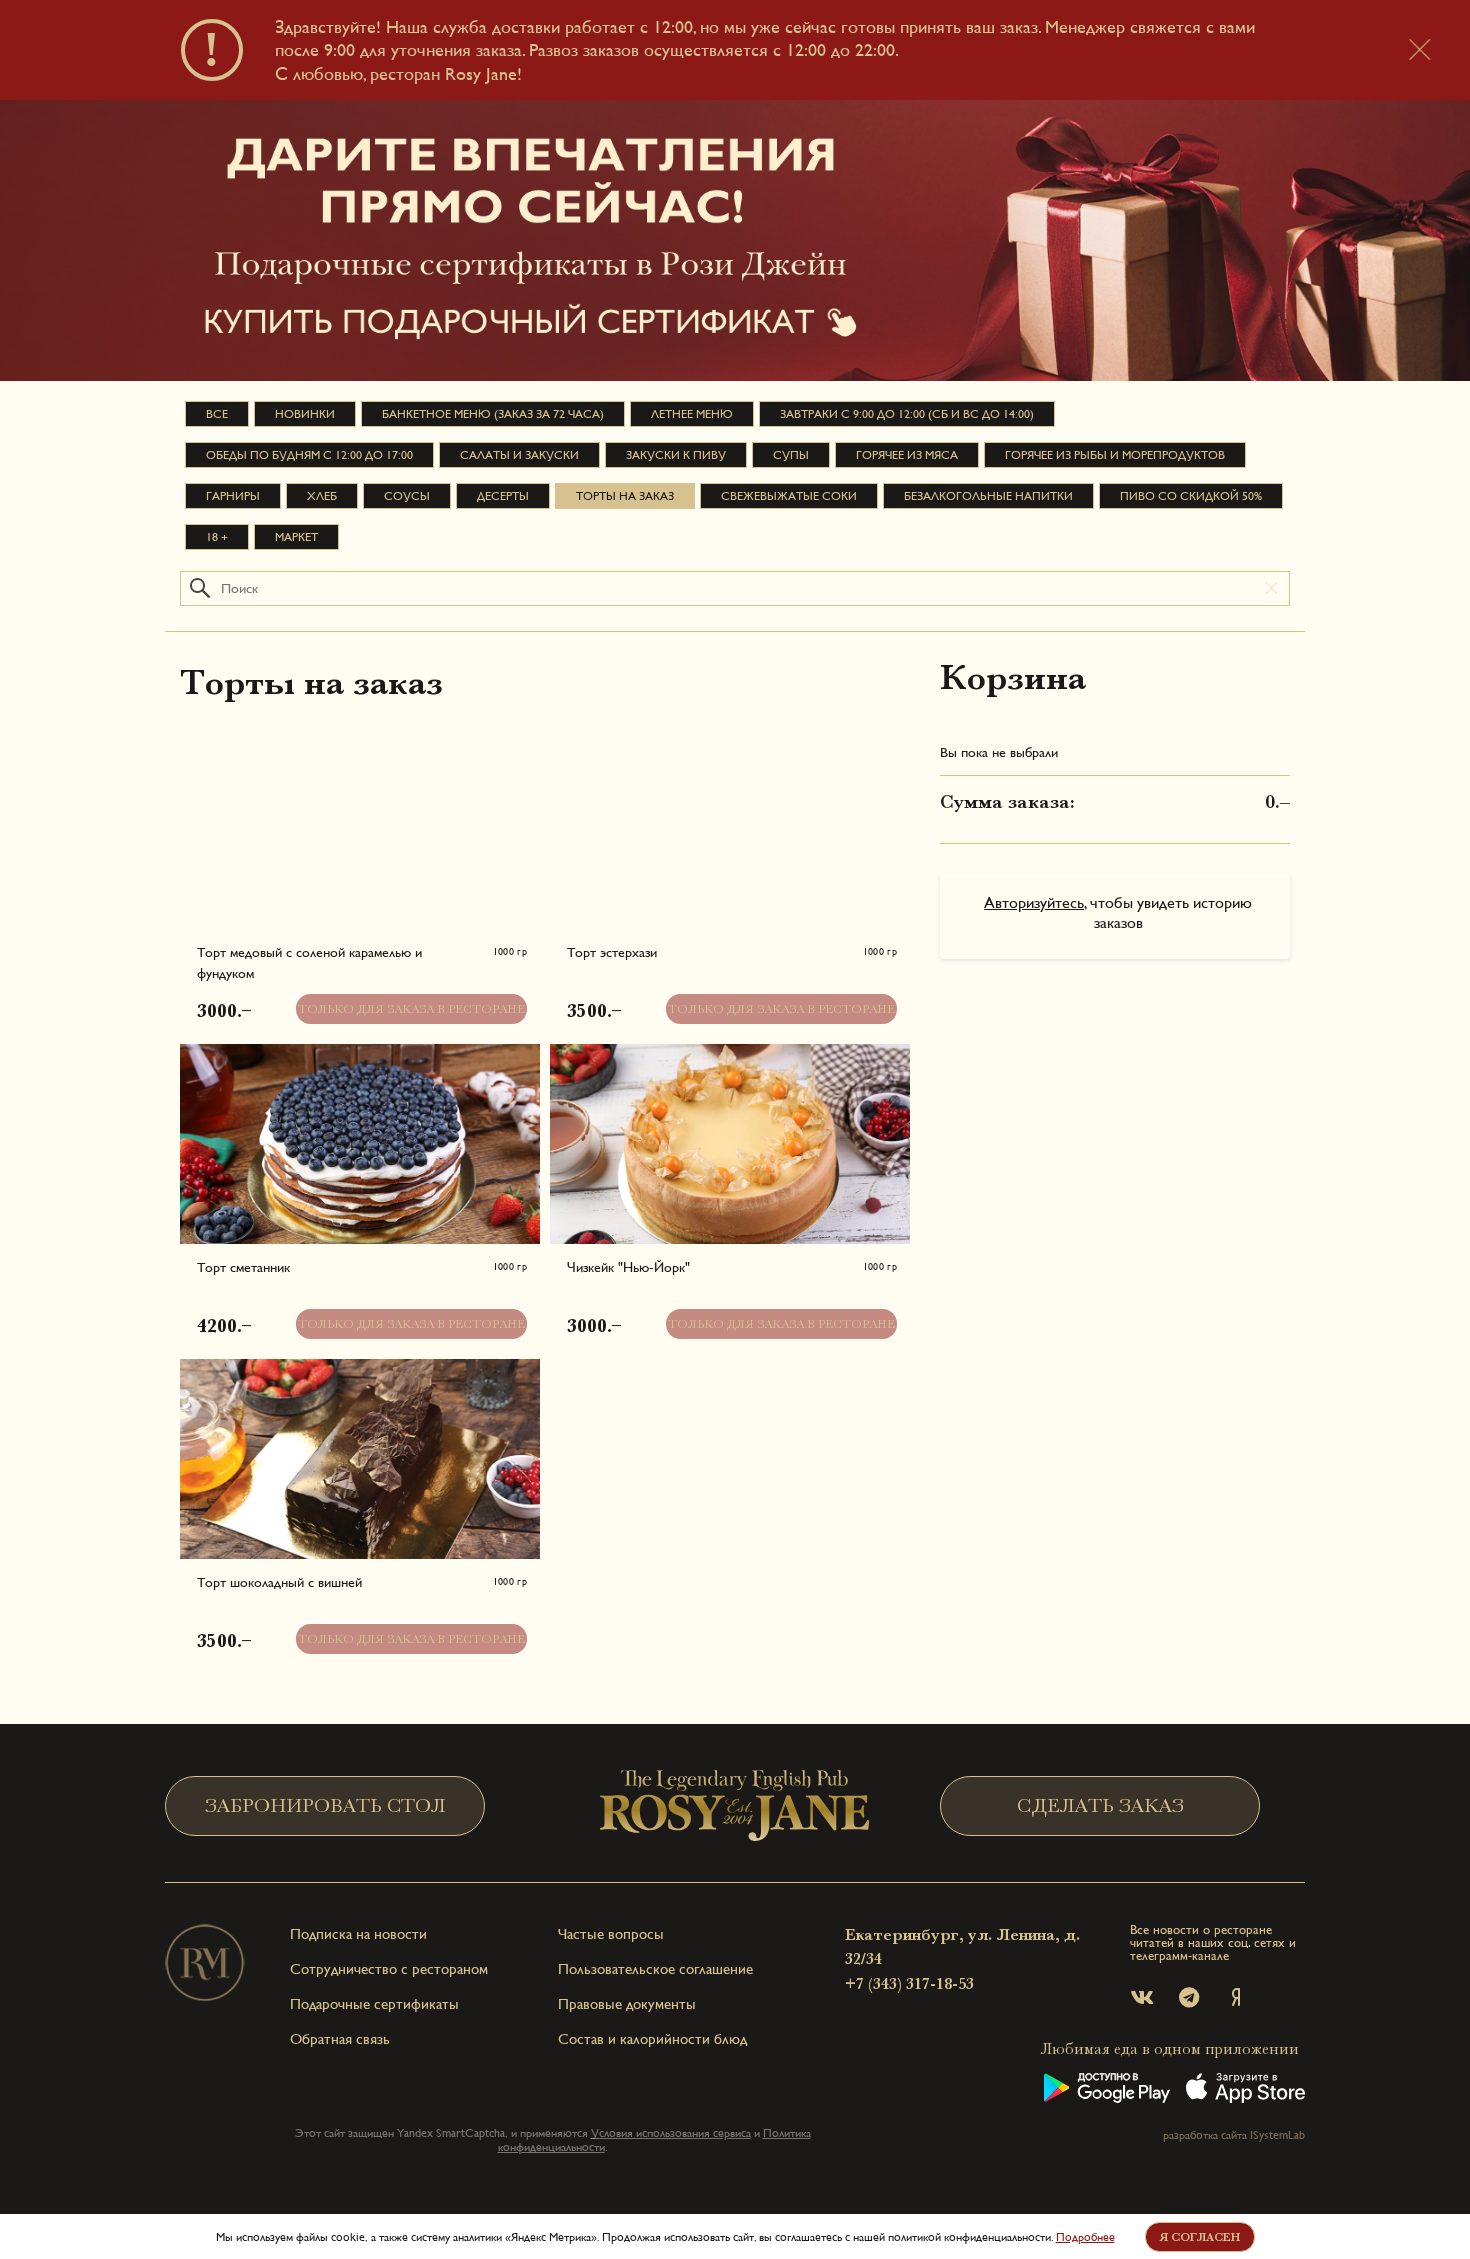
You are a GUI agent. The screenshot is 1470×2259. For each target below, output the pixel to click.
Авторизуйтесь (1034, 902)
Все (217, 414)
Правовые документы (627, 2003)
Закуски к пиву (676, 455)
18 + (217, 537)
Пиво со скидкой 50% (1191, 496)
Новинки (305, 414)
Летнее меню (692, 414)
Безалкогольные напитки (988, 496)
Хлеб (322, 496)
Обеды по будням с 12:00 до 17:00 (309, 455)
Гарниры (233, 496)
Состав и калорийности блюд (652, 2038)
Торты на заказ (625, 496)
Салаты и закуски (519, 455)
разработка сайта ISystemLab (1234, 2135)
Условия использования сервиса (671, 2133)
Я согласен (1199, 2237)
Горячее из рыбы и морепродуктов (1115, 455)
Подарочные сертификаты (374, 2003)
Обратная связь (340, 2038)
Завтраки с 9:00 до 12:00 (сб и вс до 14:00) (907, 414)
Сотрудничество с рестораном (389, 1968)
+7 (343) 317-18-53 (909, 1984)
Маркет (296, 537)
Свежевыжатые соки (789, 496)
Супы (791, 455)
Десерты (503, 496)
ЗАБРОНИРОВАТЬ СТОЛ (325, 1805)
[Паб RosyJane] (735, 1805)
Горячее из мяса (907, 455)
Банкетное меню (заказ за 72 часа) (493, 414)
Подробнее (1085, 2237)
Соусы (407, 496)
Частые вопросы (611, 1933)
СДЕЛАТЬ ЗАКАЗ (1100, 1805)
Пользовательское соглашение (655, 1968)
